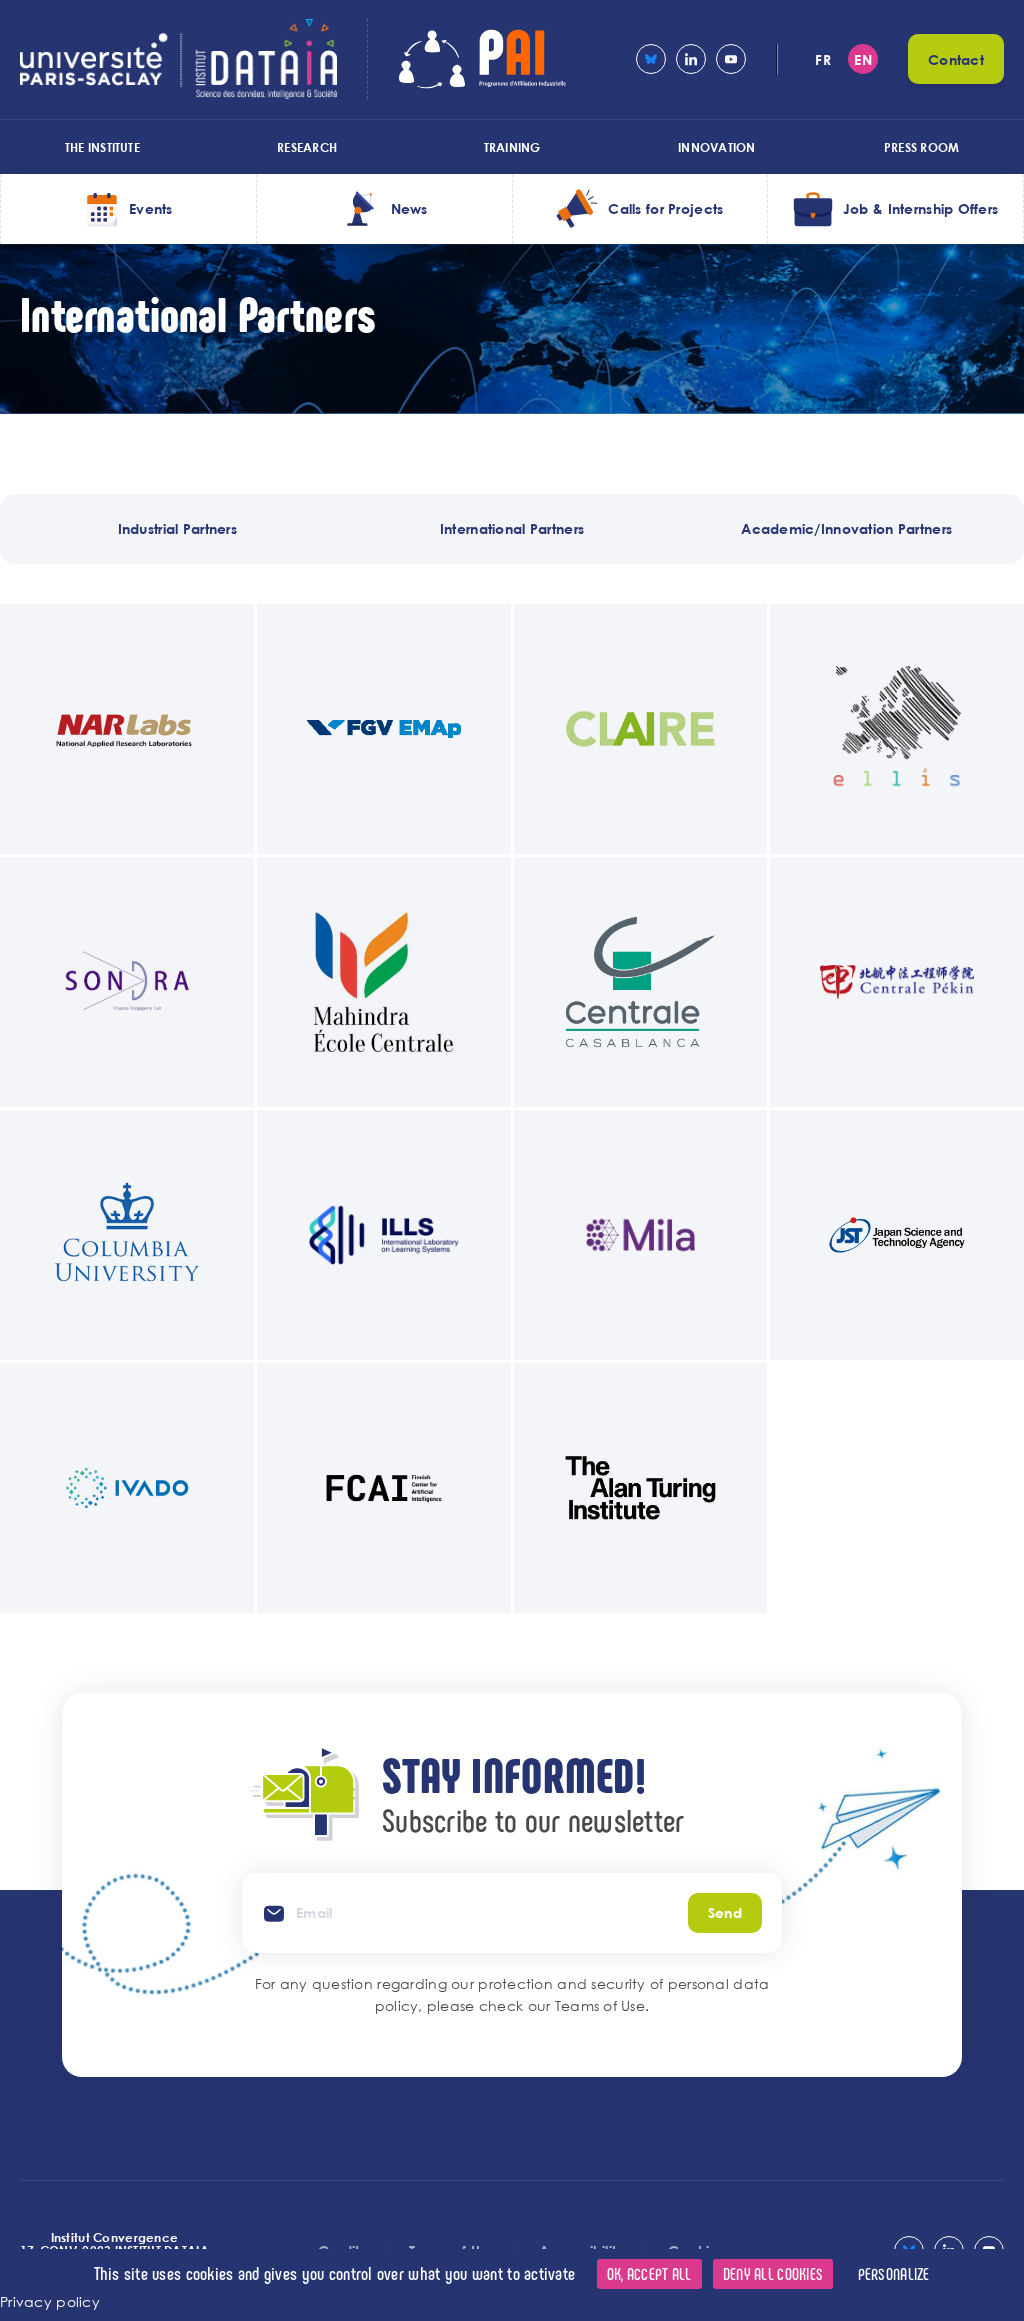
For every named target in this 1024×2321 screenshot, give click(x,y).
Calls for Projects (665, 208)
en (863, 59)
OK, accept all (649, 2273)
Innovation (716, 147)
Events (151, 208)
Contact (956, 59)
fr (823, 59)
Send (725, 1912)
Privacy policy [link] (50, 2301)
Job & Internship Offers (920, 208)
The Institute (102, 147)
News (409, 208)
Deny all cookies (773, 2273)
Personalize (894, 2273)
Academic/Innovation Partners (846, 528)
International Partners (512, 528)
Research (307, 147)
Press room (921, 147)
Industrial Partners (177, 528)
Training (512, 147)
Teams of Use (600, 2005)
